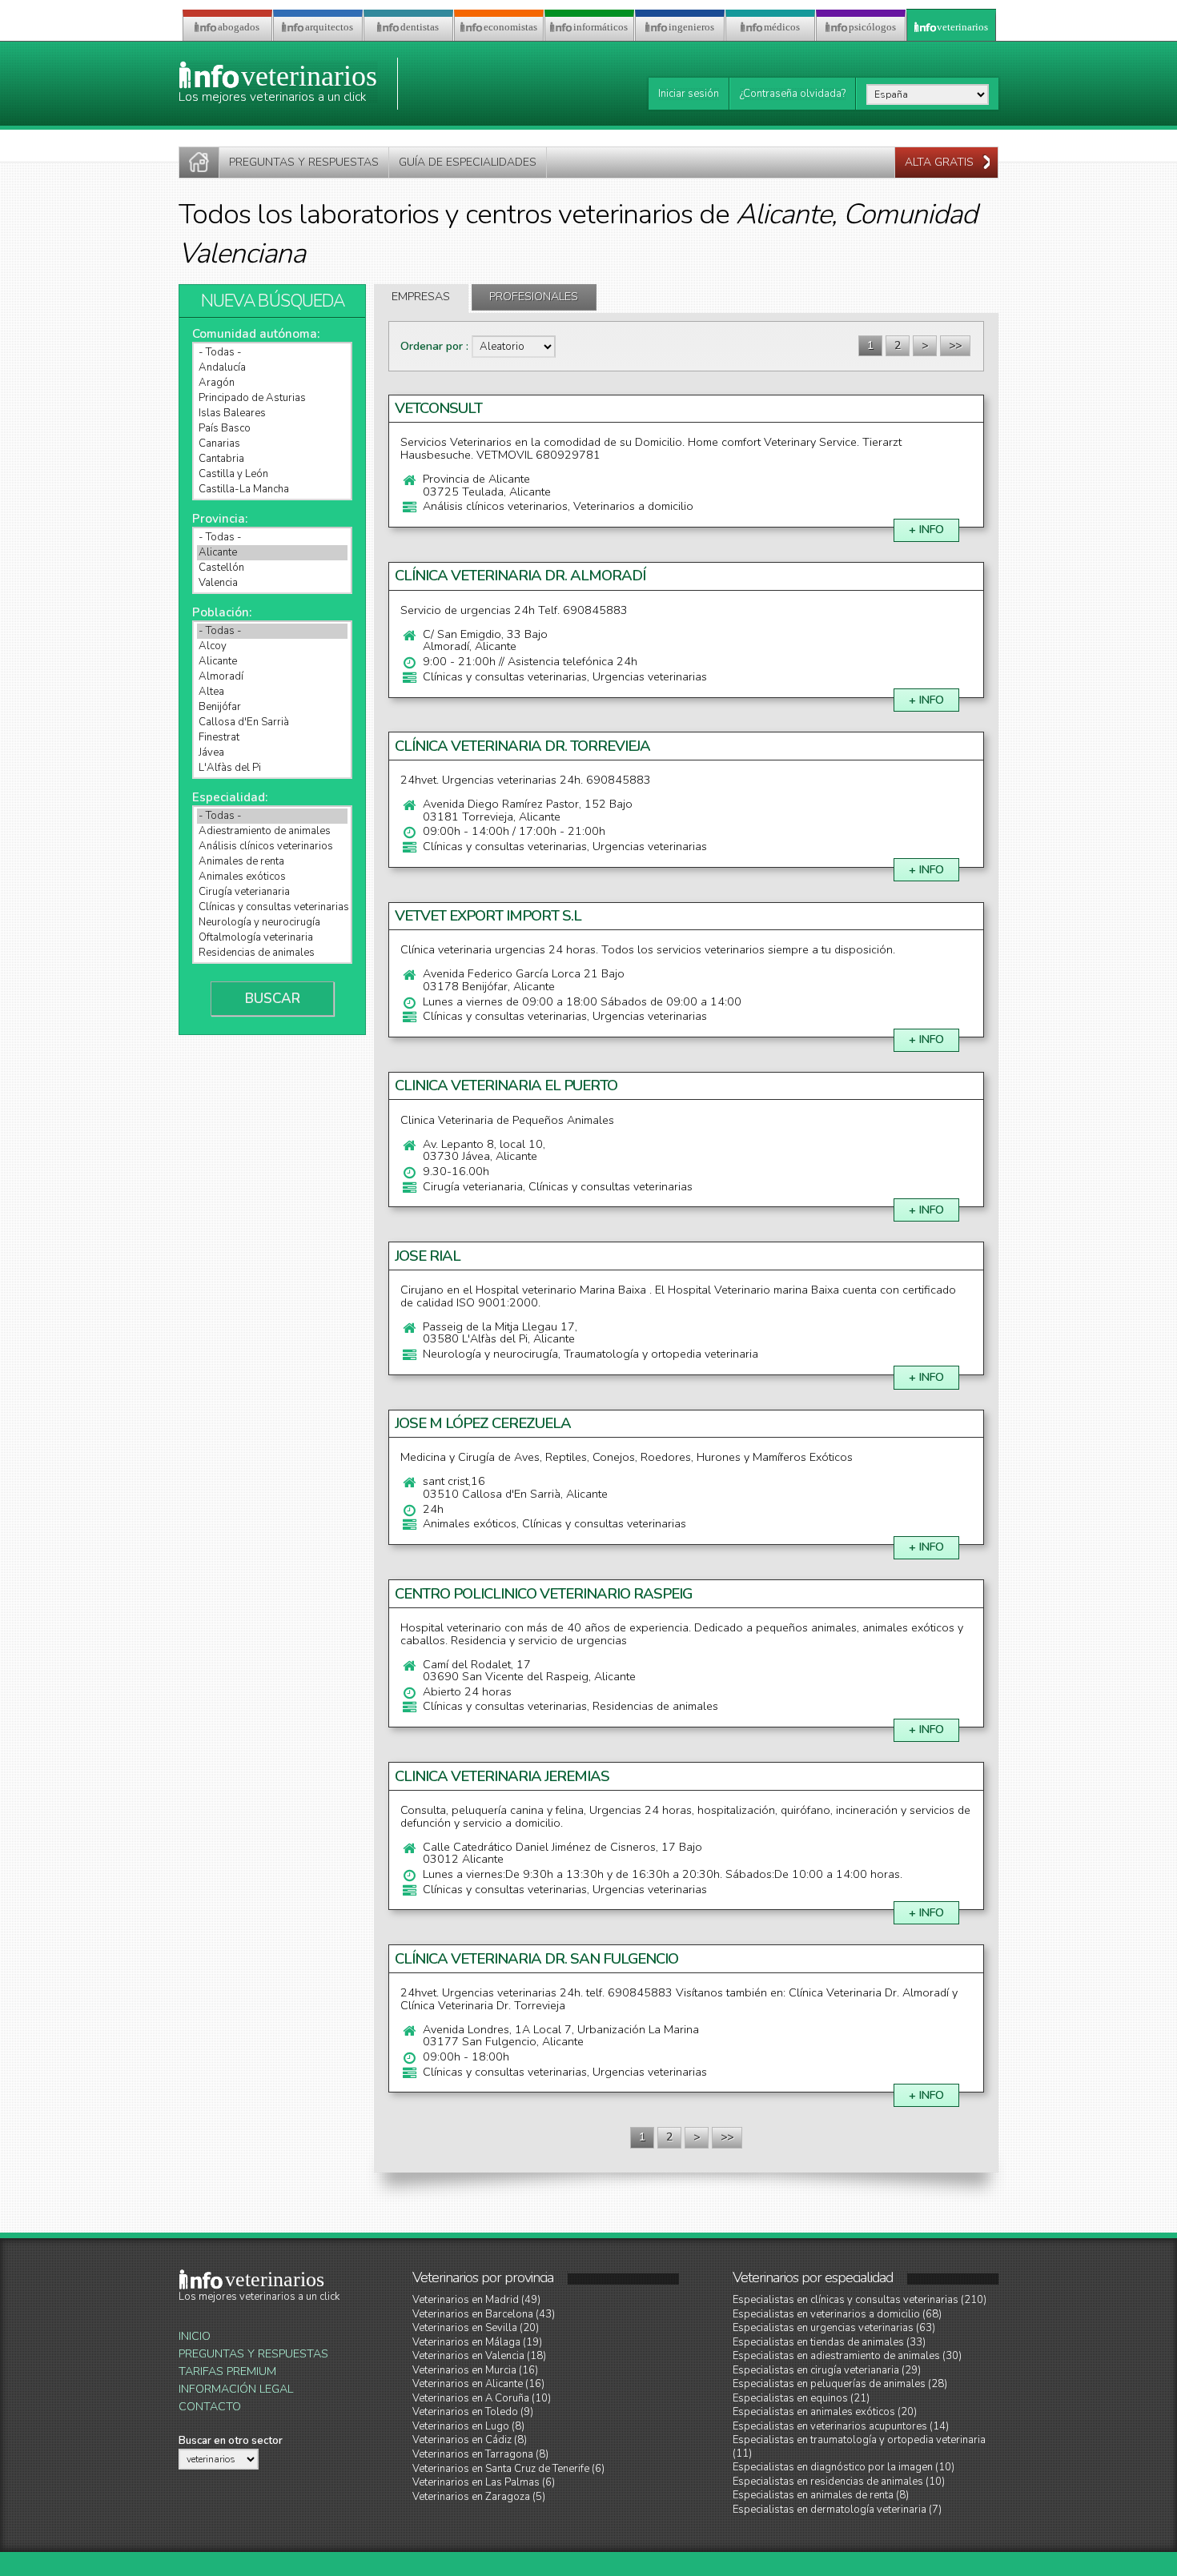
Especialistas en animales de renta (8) (821, 2495)
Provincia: (220, 519)
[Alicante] (272, 553)
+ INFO (926, 530)
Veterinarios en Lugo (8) (468, 2426)
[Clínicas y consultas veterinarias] (272, 907)
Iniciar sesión (689, 94)
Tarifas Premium (227, 2371)
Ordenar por (433, 346)
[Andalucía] (272, 368)
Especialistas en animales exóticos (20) (825, 2412)
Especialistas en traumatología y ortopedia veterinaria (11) (859, 2446)
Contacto (210, 2407)
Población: (222, 612)
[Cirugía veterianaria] (272, 892)
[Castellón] (272, 568)
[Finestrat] (272, 738)
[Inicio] (199, 163)
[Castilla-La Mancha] (272, 490)
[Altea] (272, 692)
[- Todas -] (272, 353)
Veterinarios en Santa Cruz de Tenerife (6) (508, 2469)
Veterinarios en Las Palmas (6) (484, 2482)
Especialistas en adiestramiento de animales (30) (847, 2356)
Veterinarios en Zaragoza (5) (479, 2497)
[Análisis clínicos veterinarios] (272, 847)
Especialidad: (230, 797)
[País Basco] (272, 429)
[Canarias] (272, 444)
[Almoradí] (272, 677)
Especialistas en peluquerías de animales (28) (840, 2384)
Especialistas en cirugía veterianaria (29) (827, 2370)
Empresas (421, 297)
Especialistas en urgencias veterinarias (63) (834, 2328)
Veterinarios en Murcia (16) (475, 2370)
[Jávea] (272, 753)
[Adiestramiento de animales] (272, 831)
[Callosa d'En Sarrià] (272, 722)
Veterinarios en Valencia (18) (479, 2356)
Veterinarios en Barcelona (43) (484, 2314)
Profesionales (534, 297)
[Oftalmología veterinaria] (272, 938)
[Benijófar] (272, 707)
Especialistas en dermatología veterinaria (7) (837, 2510)
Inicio (195, 2336)
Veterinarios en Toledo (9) (473, 2412)
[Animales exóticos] (272, 877)
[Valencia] (272, 583)
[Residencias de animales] (272, 953)
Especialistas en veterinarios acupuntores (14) (841, 2426)
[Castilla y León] (272, 474)
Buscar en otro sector (231, 2441)
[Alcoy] (272, 646)
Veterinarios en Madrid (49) (476, 2300)
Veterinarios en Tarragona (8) (480, 2454)
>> (955, 345)
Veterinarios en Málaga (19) (477, 2342)
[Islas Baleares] (272, 413)
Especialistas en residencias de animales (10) (839, 2482)
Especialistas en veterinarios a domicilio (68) (837, 2314)
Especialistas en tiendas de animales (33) (829, 2342)
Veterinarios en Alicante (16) (478, 2384)
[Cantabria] (272, 459)
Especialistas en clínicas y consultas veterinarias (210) (860, 2300)
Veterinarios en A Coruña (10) (482, 2398)
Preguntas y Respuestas (253, 2354)
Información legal (236, 2389)
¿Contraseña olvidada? (793, 94)
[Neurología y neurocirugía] (272, 923)
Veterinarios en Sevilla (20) (476, 2328)
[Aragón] (272, 383)
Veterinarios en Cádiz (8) (470, 2440)
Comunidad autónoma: (256, 334)
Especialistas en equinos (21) (801, 2398)
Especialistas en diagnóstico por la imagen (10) (844, 2467)
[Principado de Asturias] (272, 398)
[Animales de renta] (272, 862)
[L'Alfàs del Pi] (272, 768)
